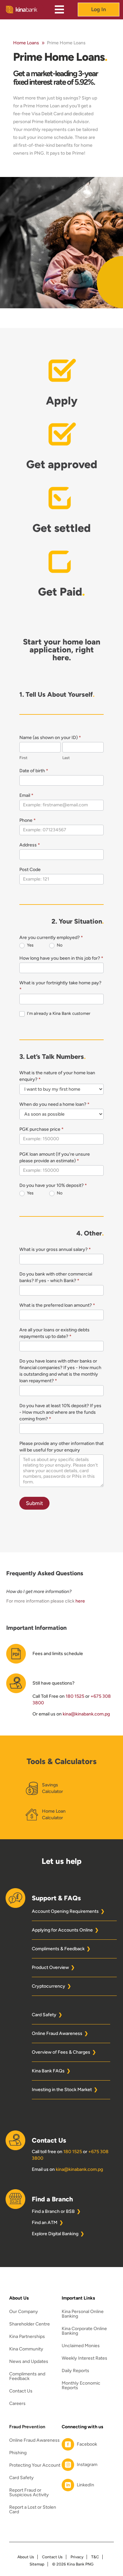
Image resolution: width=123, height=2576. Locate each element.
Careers (17, 2404)
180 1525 (75, 1696)
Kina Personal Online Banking (83, 2314)
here (80, 1601)
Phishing (18, 2453)
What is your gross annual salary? (55, 1249)
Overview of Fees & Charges (61, 2052)
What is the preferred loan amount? (57, 1305)
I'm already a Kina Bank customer (58, 1013)
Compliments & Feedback (58, 1949)
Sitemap (37, 2564)
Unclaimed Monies (81, 2346)
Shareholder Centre (30, 2324)
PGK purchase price (41, 1129)
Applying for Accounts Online (62, 1930)
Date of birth (34, 771)
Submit (34, 1503)
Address (30, 845)
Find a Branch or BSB (53, 2211)
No (59, 945)
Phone (28, 820)
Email (26, 795)
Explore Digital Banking (55, 2234)
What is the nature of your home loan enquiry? (57, 1076)
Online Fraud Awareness (57, 2033)
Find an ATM (45, 2223)
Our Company (24, 2312)
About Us (26, 2557)
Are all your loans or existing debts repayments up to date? (54, 1333)
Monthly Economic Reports (81, 2386)
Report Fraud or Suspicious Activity (29, 2493)
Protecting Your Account (35, 2466)
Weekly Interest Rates (84, 2358)
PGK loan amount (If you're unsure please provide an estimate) (55, 1157)
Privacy (77, 2557)
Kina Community (26, 2349)
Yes (30, 945)
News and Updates (29, 2362)
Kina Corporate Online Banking (84, 2331)
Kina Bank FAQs (48, 2071)
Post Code (30, 870)
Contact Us (21, 2391)
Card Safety (44, 2015)
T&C (95, 2557)
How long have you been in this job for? (61, 958)
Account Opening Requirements (65, 1911)
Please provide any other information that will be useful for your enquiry (61, 1447)
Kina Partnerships (27, 2337)
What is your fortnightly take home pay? (60, 986)
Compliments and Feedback (27, 2377)
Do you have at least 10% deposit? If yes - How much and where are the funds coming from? (60, 1412)
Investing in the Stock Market (62, 2090)
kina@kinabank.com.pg (86, 1714)
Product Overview (50, 1967)
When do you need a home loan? (54, 1104)
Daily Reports (75, 2371)
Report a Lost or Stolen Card (33, 2510)
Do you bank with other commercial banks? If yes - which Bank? (56, 1277)
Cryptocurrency (49, 1986)
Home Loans (26, 43)
